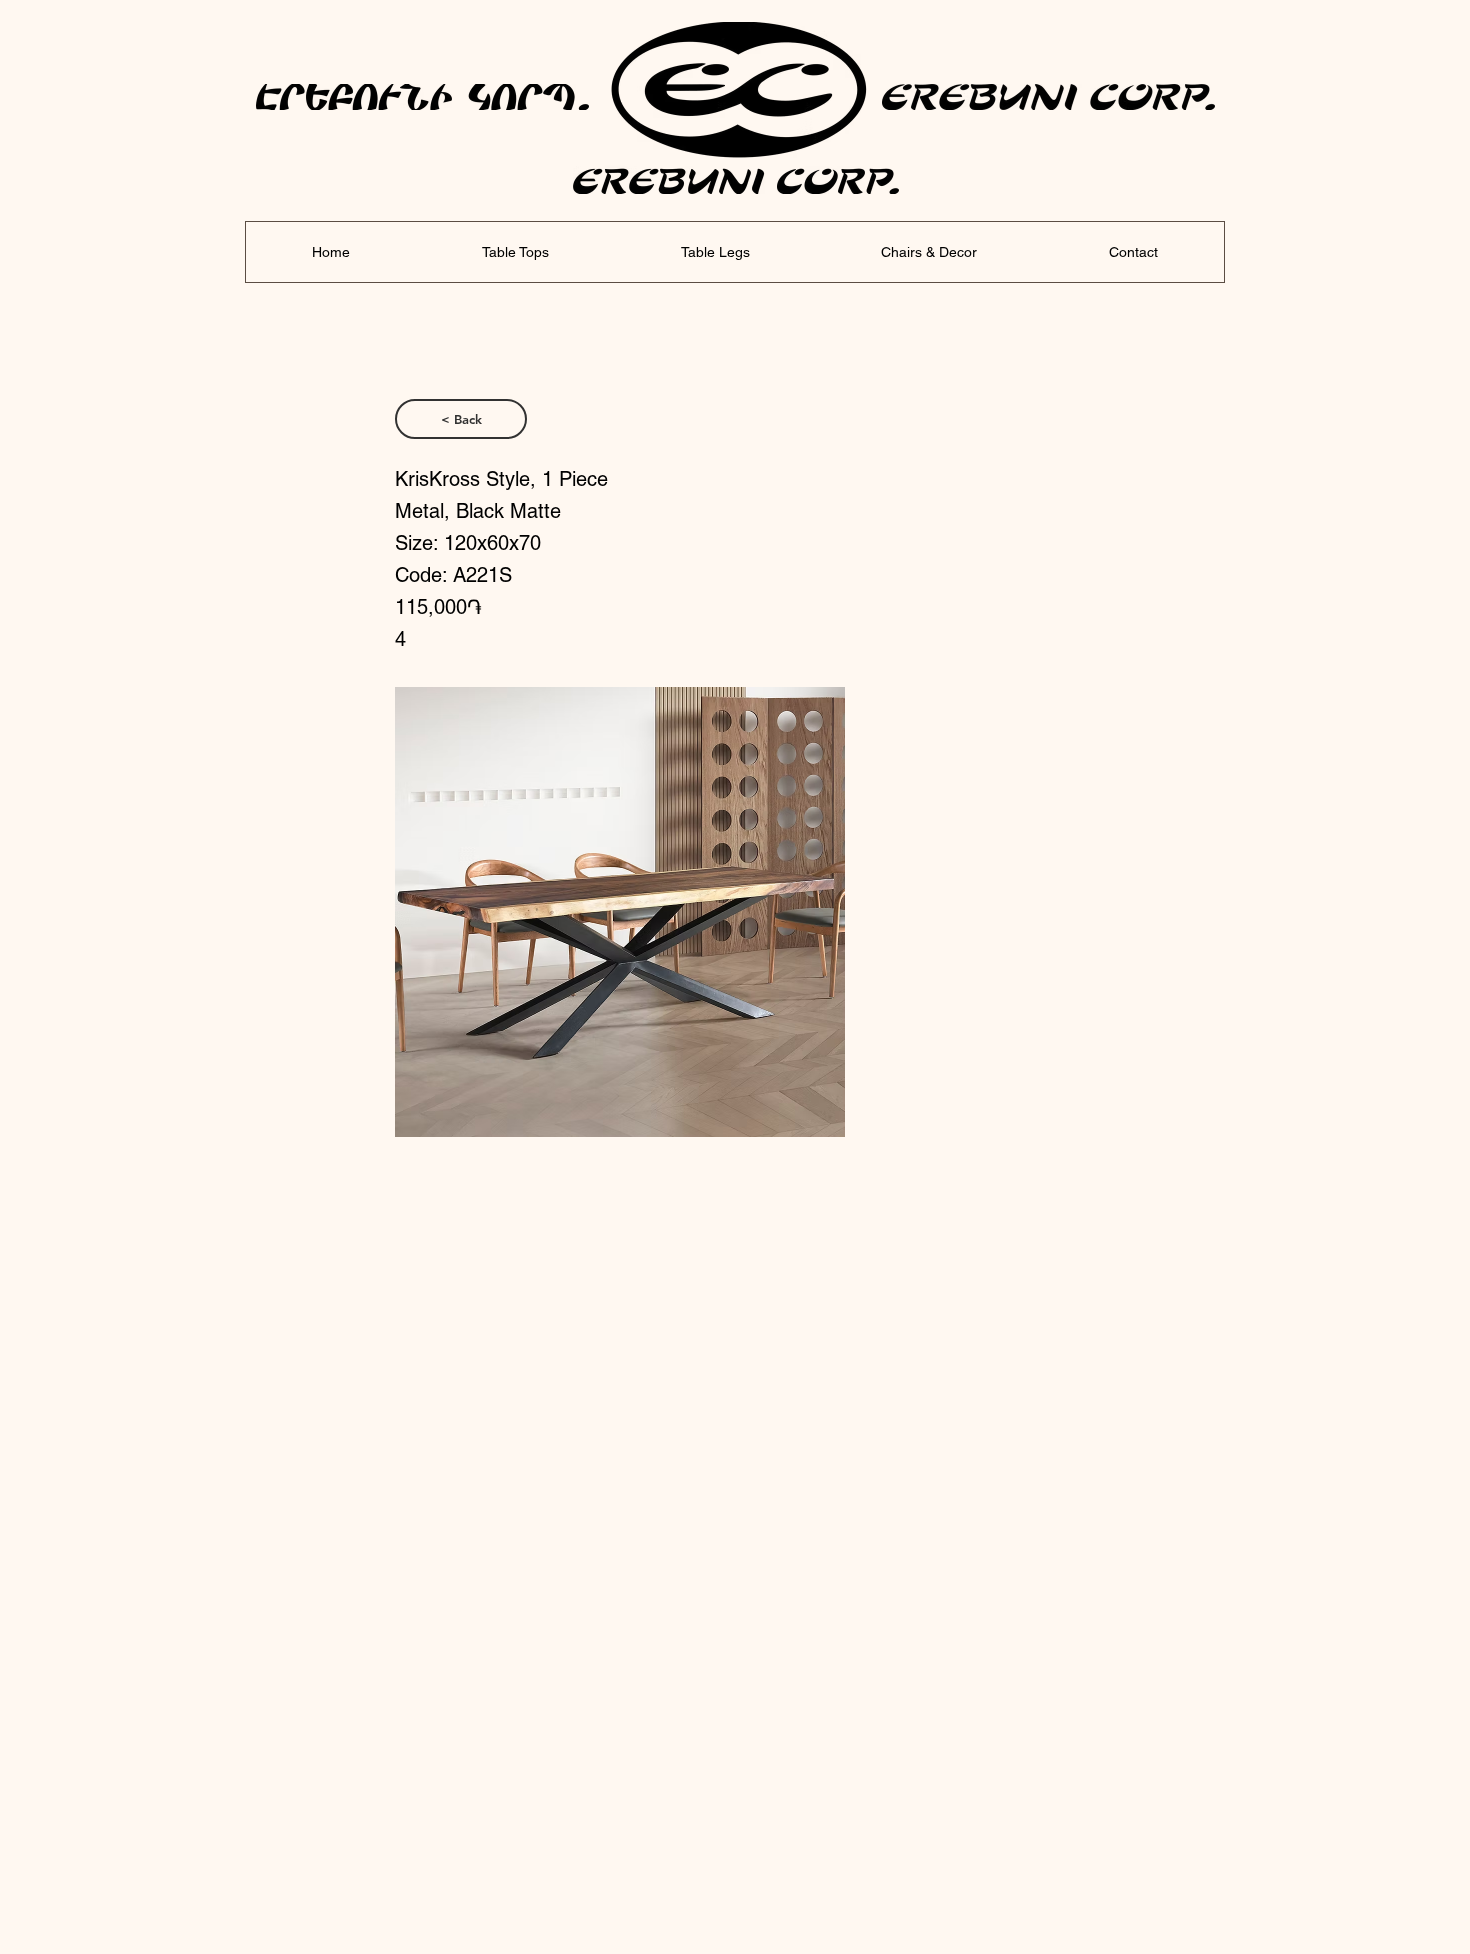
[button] (620, 912)
